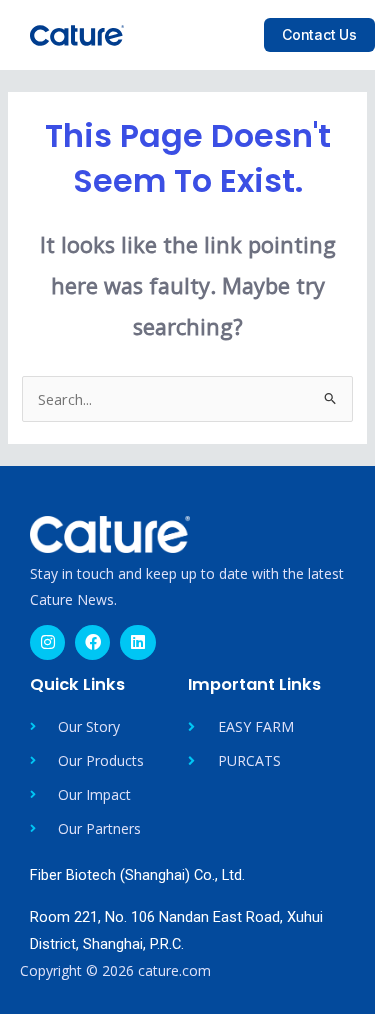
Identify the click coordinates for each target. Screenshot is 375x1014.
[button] (230, 35)
